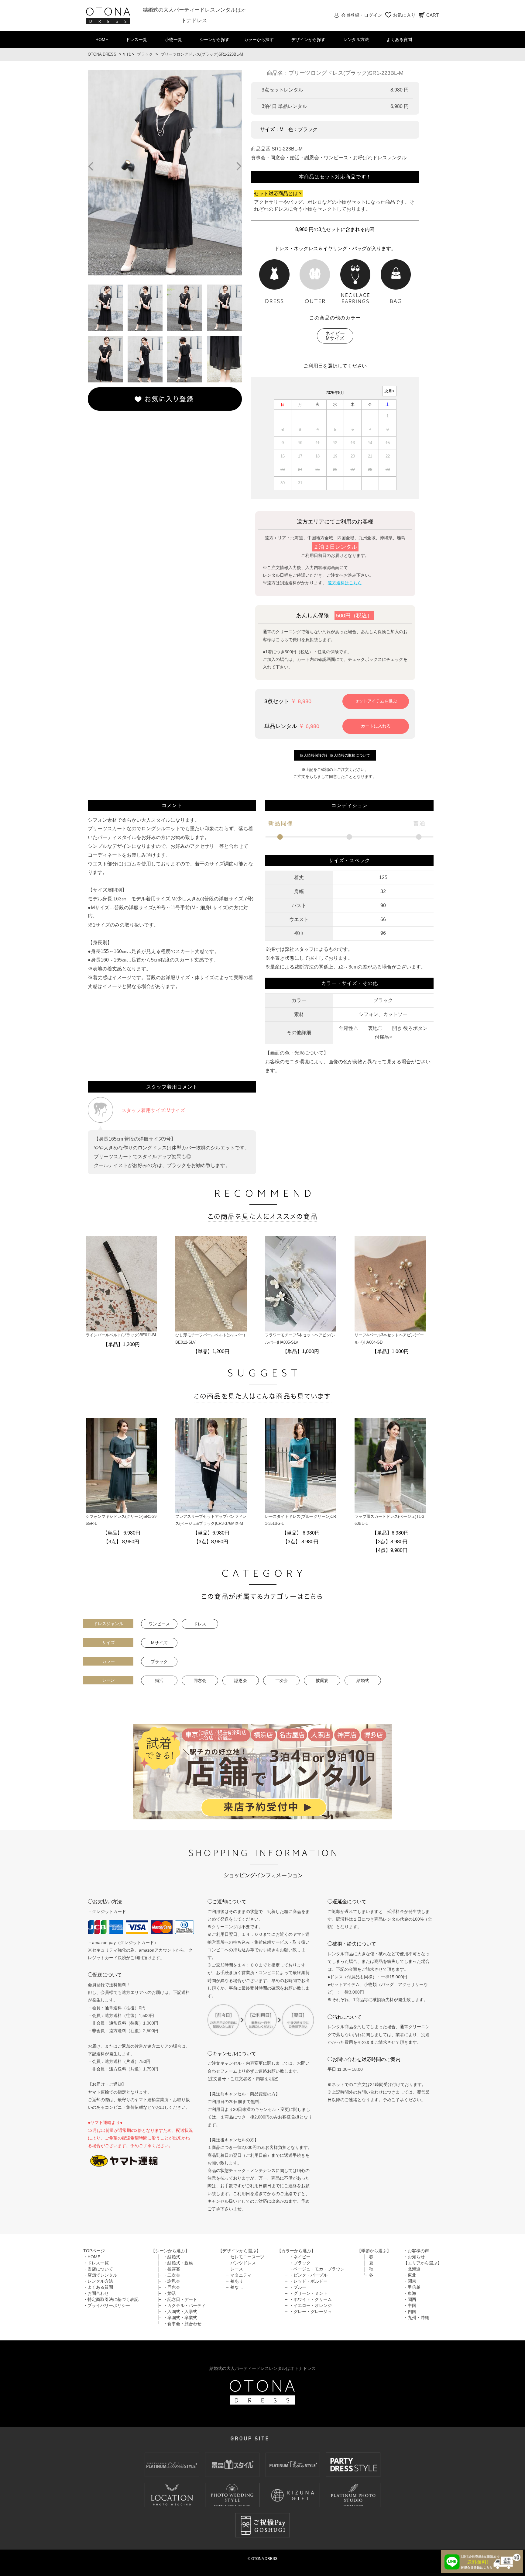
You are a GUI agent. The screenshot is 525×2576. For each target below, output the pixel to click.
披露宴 (322, 1680)
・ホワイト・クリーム (311, 2299)
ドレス (200, 1624)
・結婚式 (172, 2257)
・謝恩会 (172, 2281)
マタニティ (241, 2275)
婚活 (159, 1680)
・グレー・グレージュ (311, 2312)
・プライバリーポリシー (107, 2305)
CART (432, 15)
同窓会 (200, 1680)
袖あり (237, 2281)
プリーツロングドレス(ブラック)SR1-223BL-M (202, 54)
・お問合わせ (96, 2293)
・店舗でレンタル (100, 2275)
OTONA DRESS (102, 54)
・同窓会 (172, 2287)
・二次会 (172, 2275)
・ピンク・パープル (308, 2275)
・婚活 (170, 2293)
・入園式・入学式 (180, 2312)
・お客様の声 (416, 2251)
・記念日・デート (180, 2299)
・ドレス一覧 (96, 2263)
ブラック (145, 54)
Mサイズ (159, 1643)
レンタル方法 (356, 40)
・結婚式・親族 (178, 2263)
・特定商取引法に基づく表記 (111, 2299)
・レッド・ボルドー (308, 2281)
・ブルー (298, 2287)
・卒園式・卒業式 (180, 2318)
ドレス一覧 (136, 40)
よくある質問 (399, 40)
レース (237, 2269)
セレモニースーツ (247, 2257)
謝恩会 (241, 1680)
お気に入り (404, 15)
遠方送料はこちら (345, 583)
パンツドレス (243, 2263)
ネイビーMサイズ (335, 336)
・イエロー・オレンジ (311, 2305)
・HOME (92, 2257)
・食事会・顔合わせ (182, 2324)
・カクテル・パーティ (184, 2305)
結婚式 (363, 1680)
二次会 (281, 1680)
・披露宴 (172, 2269)
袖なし (237, 2287)
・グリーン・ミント (308, 2293)
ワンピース (159, 1624)
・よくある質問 (98, 2287)
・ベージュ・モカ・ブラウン (317, 2269)
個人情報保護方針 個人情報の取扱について (335, 755)
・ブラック (300, 2263)
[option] (165, 173)
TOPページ (94, 2251)
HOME (102, 40)
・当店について (98, 2269)
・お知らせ (414, 2257)
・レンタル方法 (98, 2281)
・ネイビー (300, 2257)
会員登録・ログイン (362, 15)
